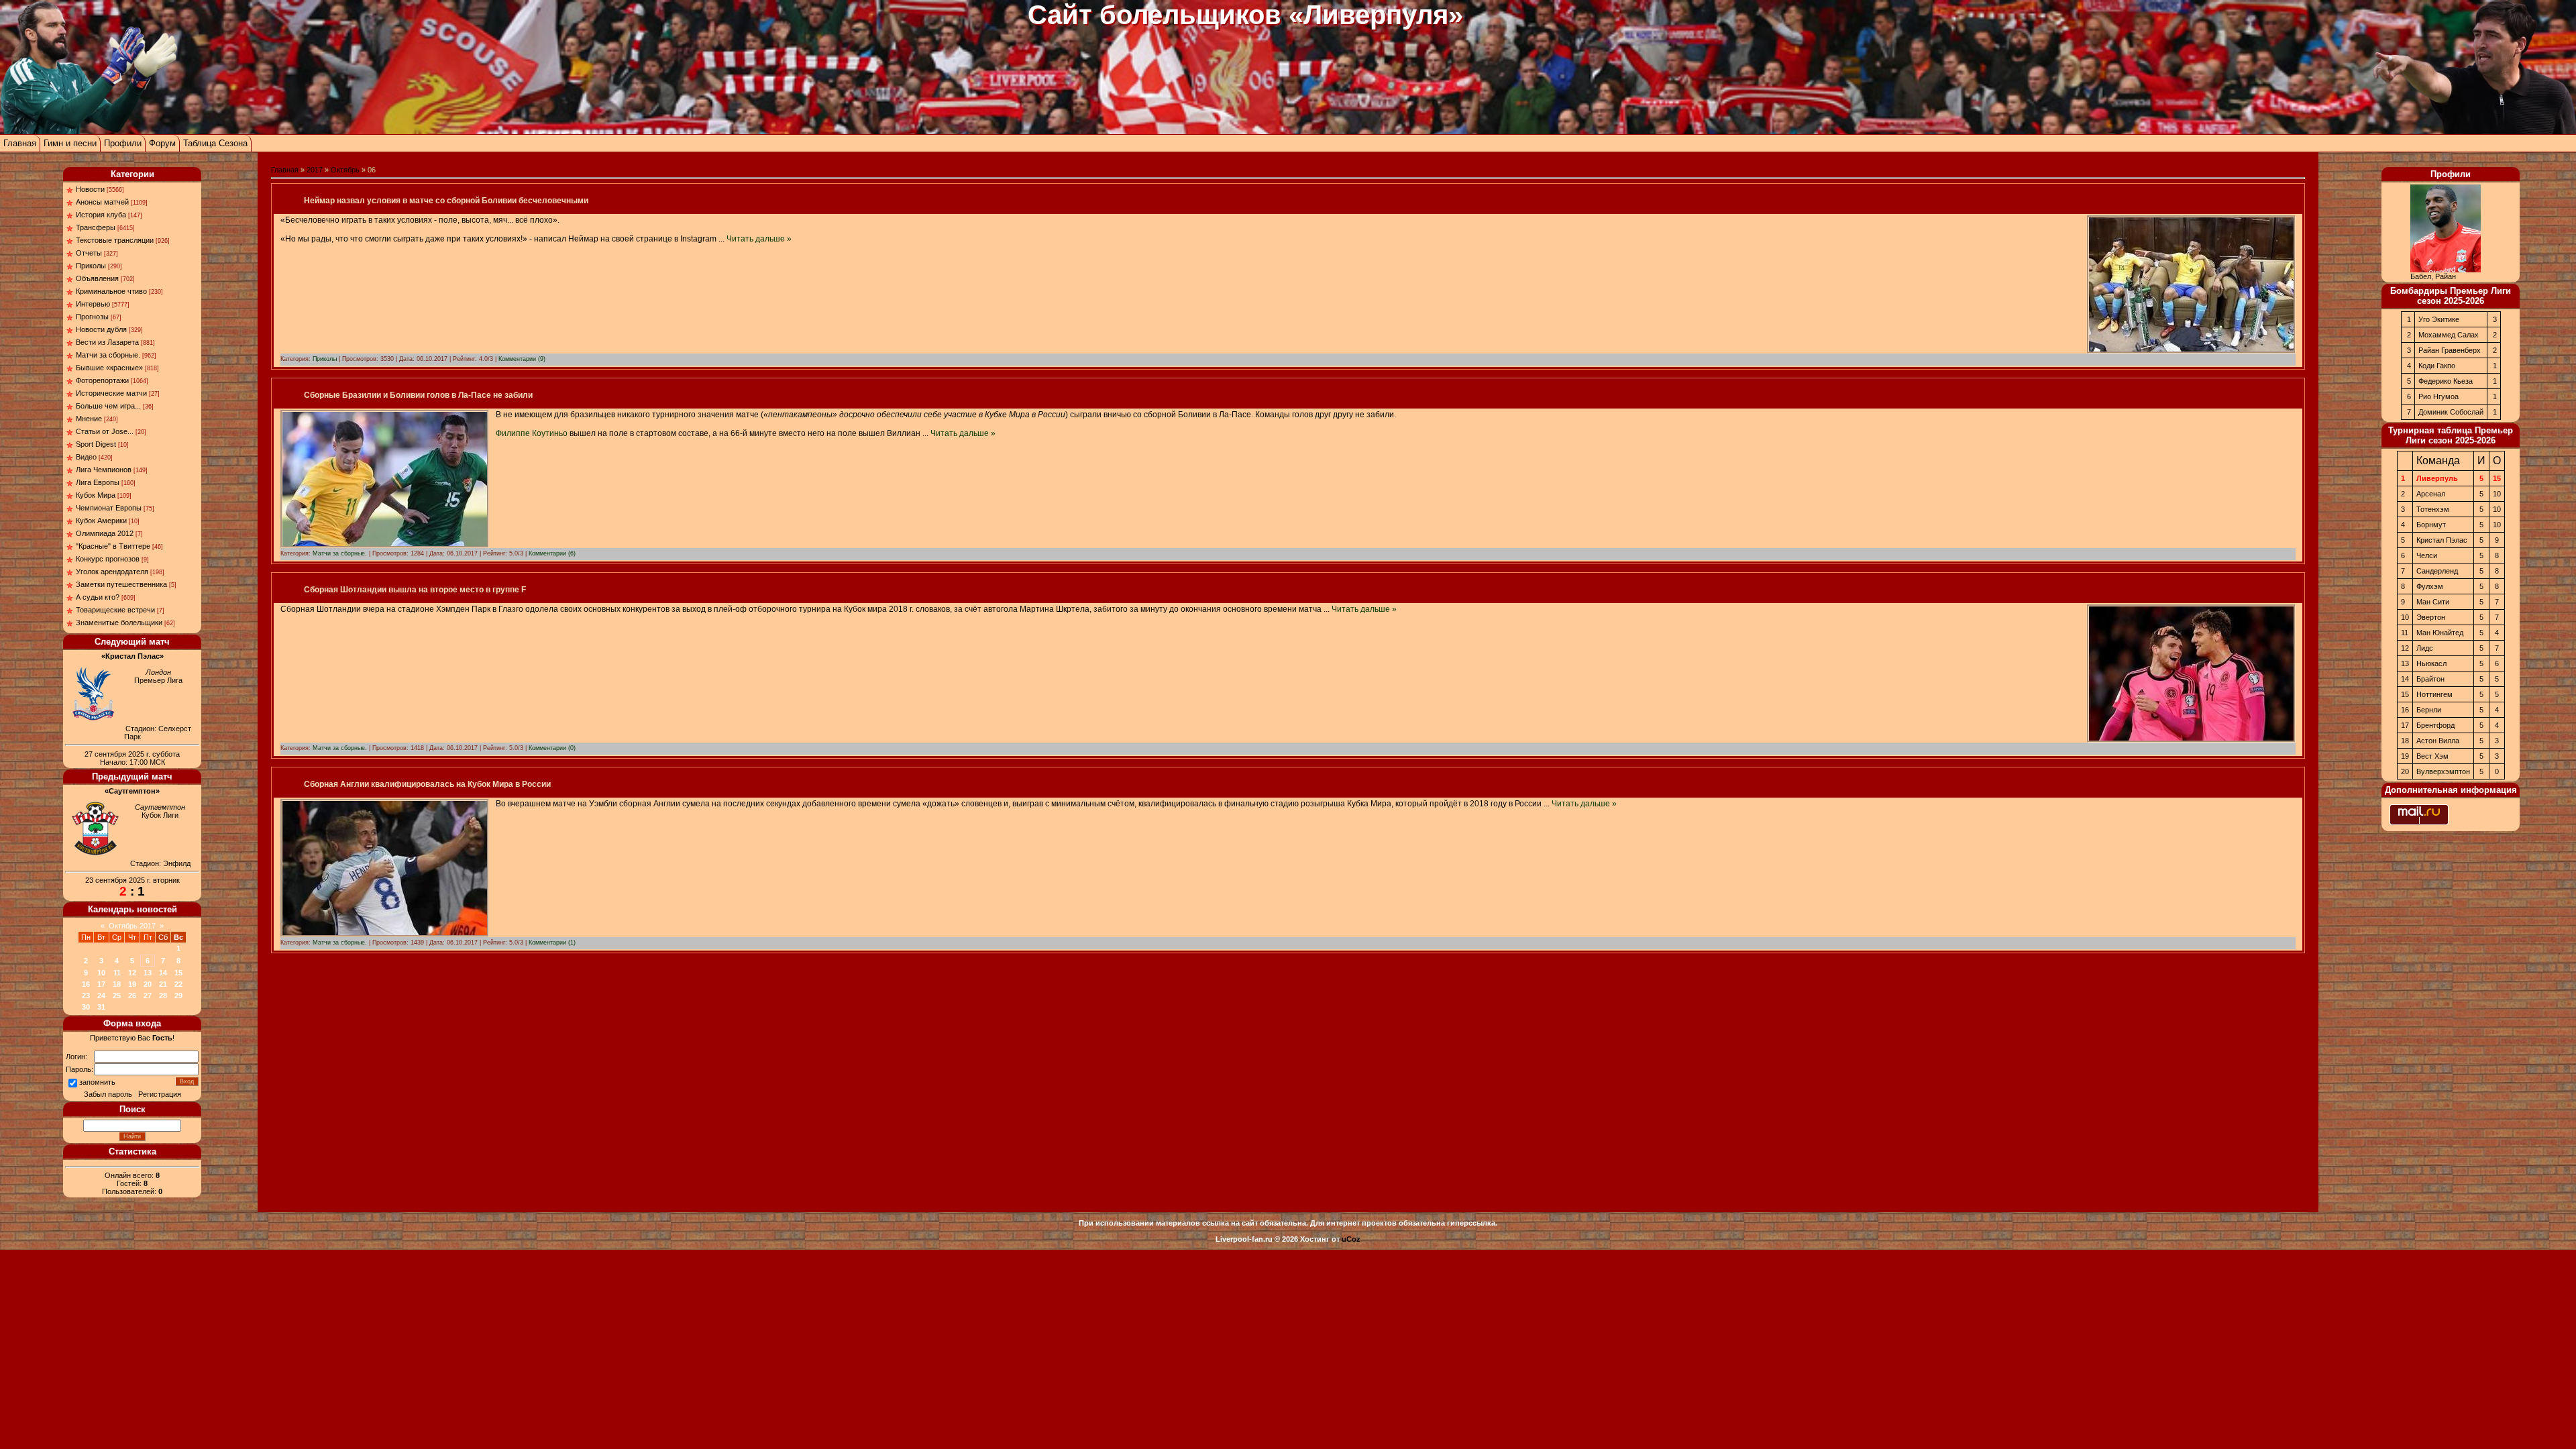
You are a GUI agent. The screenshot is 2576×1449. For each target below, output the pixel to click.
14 (163, 973)
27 (148, 996)
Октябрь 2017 (132, 926)
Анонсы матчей (102, 202)
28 (163, 996)
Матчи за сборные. (108, 355)
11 (117, 973)
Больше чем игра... (108, 406)
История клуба (101, 215)
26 (132, 996)
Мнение (89, 419)
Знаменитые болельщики (119, 623)
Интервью (93, 304)
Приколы (91, 266)
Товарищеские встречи (115, 610)
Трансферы (96, 227)
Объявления (97, 278)
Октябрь (345, 170)
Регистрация (160, 1094)
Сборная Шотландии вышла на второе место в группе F (415, 590)
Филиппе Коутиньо (532, 433)
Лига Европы (98, 482)
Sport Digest (96, 444)
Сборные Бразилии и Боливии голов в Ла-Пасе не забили (418, 395)
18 (117, 984)
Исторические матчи (111, 393)
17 (101, 984)
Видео (86, 457)
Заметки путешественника (121, 584)
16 (86, 984)
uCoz (1351, 1239)
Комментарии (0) (552, 748)
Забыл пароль (108, 1094)
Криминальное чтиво (111, 291)
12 (132, 973)
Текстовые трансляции (115, 240)
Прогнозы (92, 317)
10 (101, 973)
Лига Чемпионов (104, 470)
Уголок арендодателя (112, 572)
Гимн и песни (70, 143)
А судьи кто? (98, 597)
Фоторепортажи (102, 380)
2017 (315, 170)
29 (178, 996)
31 (101, 1007)
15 (178, 973)
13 (148, 973)
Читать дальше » (759, 239)
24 (101, 996)
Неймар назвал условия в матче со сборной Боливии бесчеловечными (446, 201)
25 (117, 996)
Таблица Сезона (215, 143)
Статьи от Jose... (105, 431)
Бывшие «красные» (109, 368)
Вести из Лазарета (107, 342)
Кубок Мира (96, 495)
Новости (90, 189)
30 (86, 1007)
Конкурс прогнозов (108, 559)
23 (86, 996)
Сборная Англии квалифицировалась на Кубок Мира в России (427, 784)
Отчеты (89, 253)
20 (148, 984)
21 (163, 984)
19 (132, 984)
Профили (123, 143)
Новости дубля (101, 329)
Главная (20, 143)
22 (178, 984)
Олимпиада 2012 (105, 533)
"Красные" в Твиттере (113, 546)
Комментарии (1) (552, 943)
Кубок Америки (101, 521)
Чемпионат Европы (109, 508)
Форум (162, 143)
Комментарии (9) (522, 359)
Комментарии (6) (552, 553)
